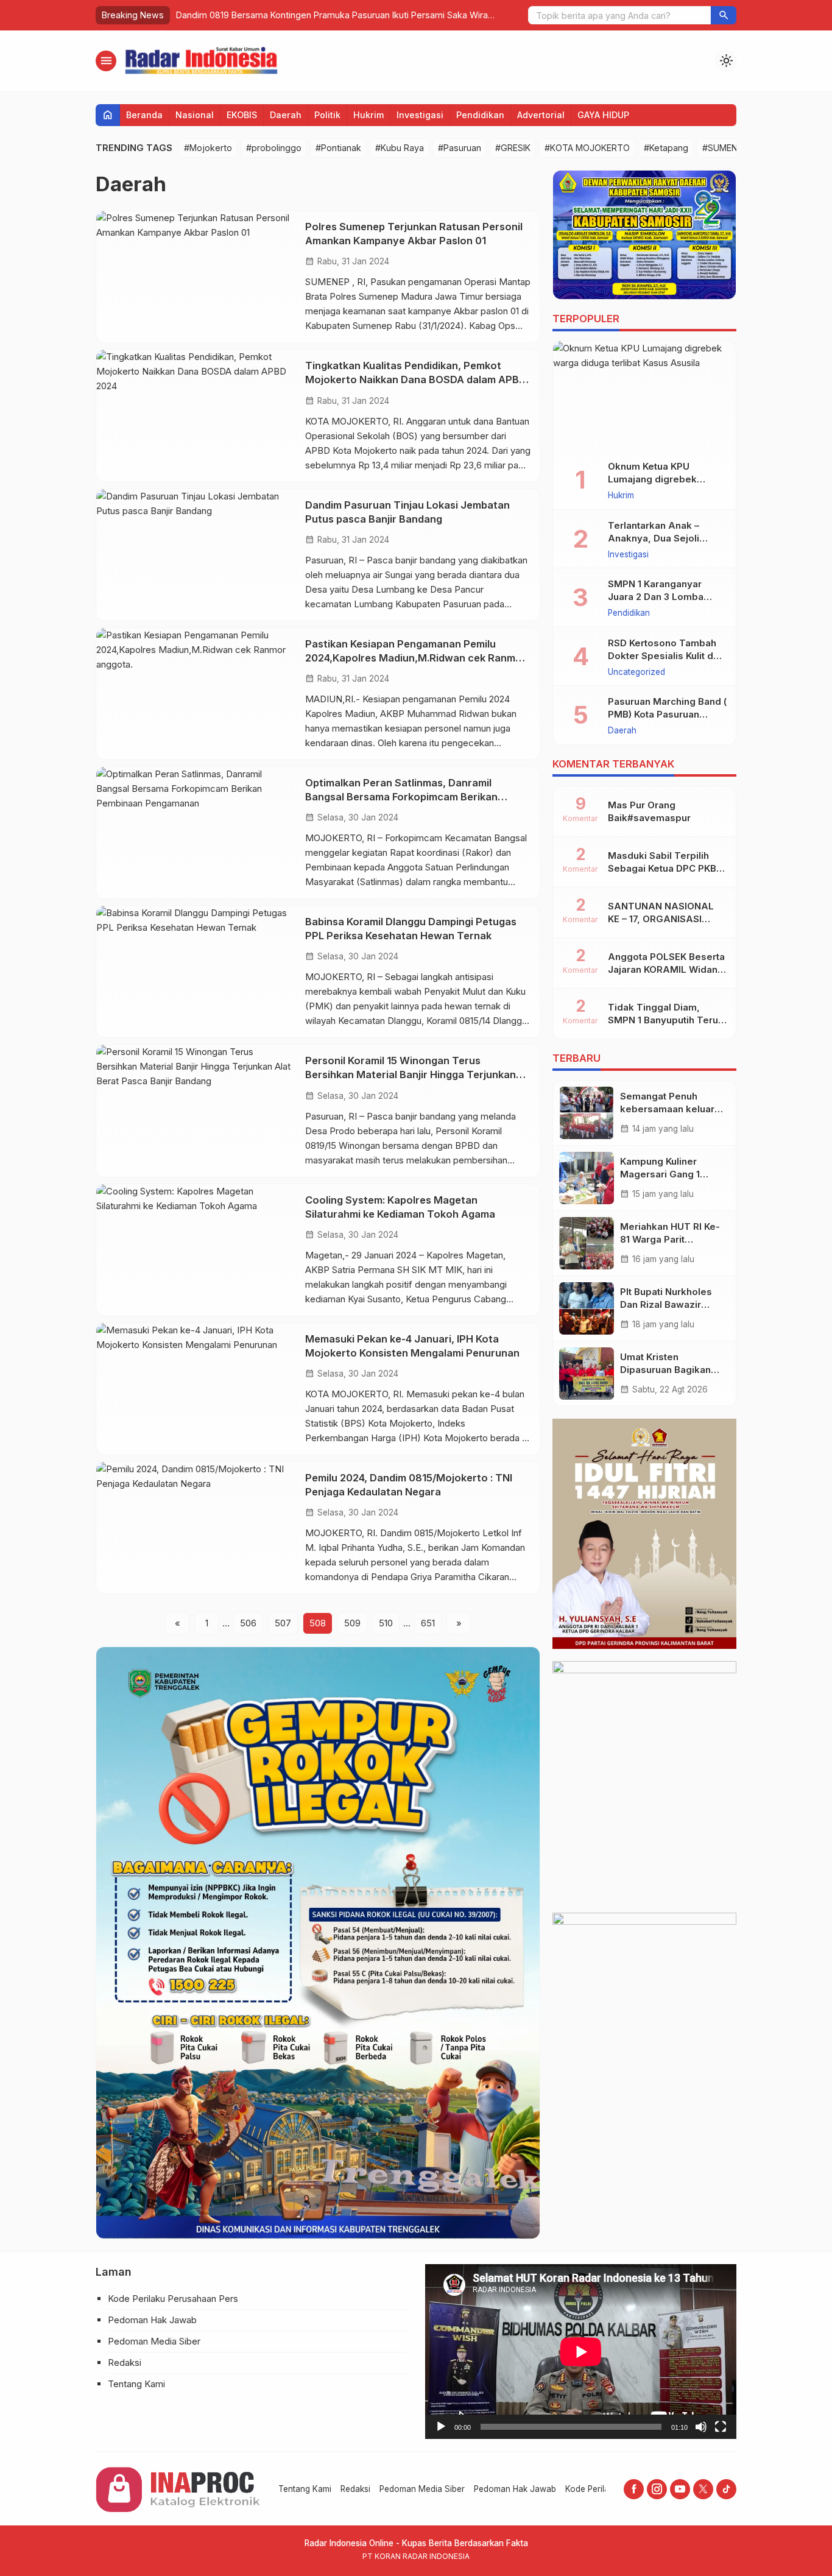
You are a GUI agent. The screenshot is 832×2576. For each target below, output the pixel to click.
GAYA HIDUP (603, 115)
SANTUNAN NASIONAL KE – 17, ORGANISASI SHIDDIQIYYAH (661, 919)
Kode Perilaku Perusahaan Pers (173, 2299)
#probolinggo (274, 148)
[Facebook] (634, 2489)
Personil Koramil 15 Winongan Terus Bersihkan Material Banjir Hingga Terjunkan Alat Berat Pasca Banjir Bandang (411, 1075)
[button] (724, 15)
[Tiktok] (726, 2489)
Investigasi (420, 115)
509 (352, 1623)
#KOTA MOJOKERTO (587, 148)
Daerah (286, 115)
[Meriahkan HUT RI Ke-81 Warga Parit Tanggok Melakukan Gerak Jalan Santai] (587, 1243)
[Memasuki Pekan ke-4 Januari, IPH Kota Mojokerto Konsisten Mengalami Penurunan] (196, 1389)
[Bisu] (701, 2427)
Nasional (195, 115)
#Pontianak (338, 148)
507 (283, 1623)
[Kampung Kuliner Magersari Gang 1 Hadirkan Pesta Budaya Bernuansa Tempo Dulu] (587, 1178)
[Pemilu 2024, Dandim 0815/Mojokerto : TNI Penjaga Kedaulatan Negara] (196, 1528)
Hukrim (368, 115)
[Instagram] (657, 2489)
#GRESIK (513, 148)
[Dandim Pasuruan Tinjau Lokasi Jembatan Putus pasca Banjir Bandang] (196, 555)
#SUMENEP (725, 148)
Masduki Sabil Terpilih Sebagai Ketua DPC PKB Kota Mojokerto (662, 868)
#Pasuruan (460, 148)
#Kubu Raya (400, 148)
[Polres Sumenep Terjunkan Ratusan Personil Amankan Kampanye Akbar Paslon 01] (196, 277)
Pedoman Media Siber (154, 2341)
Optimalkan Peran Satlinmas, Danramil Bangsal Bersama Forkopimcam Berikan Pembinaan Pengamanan (401, 797)
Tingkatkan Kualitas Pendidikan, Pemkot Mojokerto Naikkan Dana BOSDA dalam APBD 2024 (416, 379)
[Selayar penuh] (721, 2427)
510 (386, 1623)
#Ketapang (666, 148)
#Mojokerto (208, 148)
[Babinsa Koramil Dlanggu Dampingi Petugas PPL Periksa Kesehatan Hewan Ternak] (196, 972)
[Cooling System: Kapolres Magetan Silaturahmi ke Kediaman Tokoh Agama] (196, 1250)
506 (248, 1623)
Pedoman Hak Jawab (152, 2320)
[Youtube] (680, 2489)
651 (428, 1623)
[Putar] (441, 2427)
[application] (581, 2352)
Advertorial (541, 115)
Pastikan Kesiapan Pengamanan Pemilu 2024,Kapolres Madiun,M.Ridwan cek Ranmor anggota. (416, 658)
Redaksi (125, 2363)
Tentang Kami (136, 2384)
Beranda (144, 115)
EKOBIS (242, 115)
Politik (327, 115)
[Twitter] (703, 2489)
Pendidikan (480, 115)
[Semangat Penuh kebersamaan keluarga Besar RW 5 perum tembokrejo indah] (587, 1113)
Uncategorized (636, 672)
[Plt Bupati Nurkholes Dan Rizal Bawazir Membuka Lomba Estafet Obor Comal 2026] (587, 1308)
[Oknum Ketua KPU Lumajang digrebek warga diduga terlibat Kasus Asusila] (644, 396)
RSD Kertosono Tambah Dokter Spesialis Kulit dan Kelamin (666, 656)
